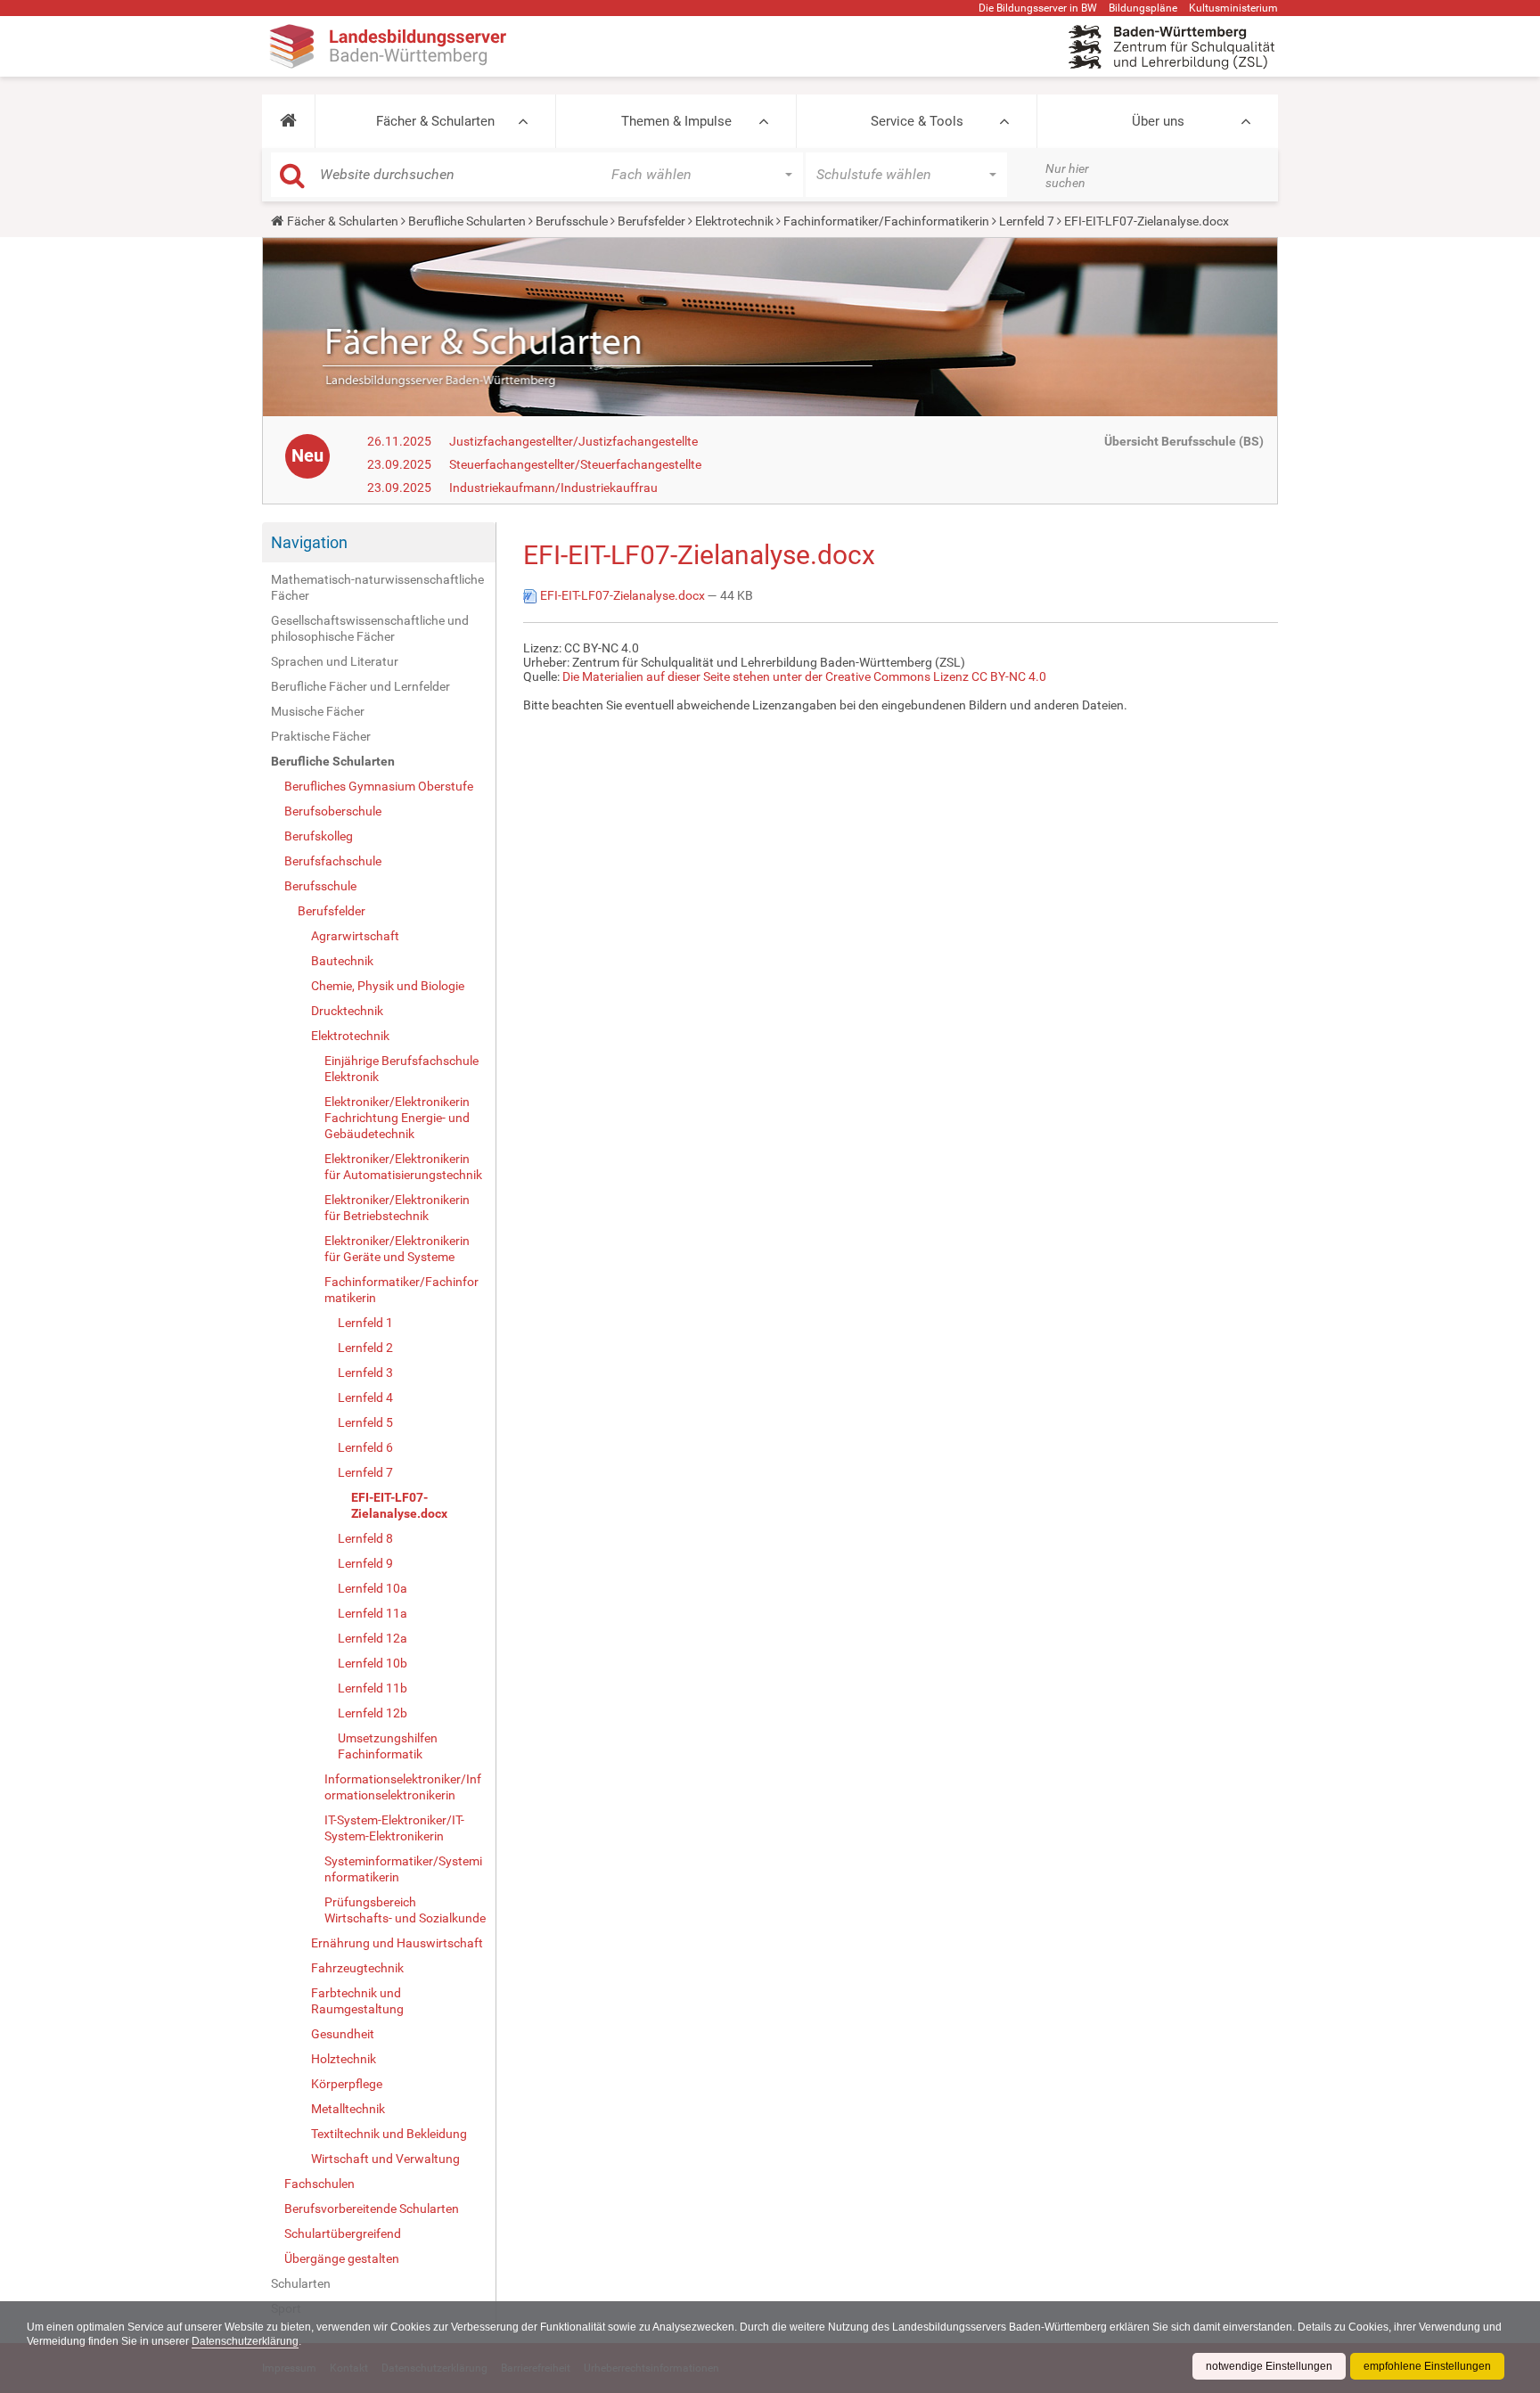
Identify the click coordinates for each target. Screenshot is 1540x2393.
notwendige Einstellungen (1269, 2366)
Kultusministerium (1233, 8)
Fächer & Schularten (435, 121)
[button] (288, 121)
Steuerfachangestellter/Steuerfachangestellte (575, 464)
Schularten (301, 2283)
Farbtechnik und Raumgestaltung (357, 2001)
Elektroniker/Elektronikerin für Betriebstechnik (397, 1208)
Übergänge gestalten (342, 2258)
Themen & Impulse (676, 121)
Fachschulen (319, 2184)
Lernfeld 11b (373, 1688)
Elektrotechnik (734, 221)
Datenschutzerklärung (245, 2341)
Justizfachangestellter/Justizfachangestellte (573, 441)
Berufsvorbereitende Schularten (372, 2209)
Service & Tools (917, 121)
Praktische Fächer (321, 736)
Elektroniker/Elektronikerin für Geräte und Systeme (397, 1249)
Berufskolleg (319, 836)
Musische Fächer (318, 711)
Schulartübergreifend (343, 2233)
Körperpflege (347, 2084)
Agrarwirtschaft (355, 936)
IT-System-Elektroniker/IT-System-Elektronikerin (394, 1828)
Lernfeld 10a (373, 1588)
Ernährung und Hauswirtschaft (397, 1943)
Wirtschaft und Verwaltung (385, 2159)
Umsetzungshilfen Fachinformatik (388, 1746)
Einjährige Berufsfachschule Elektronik (401, 1069)
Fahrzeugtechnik (357, 1968)
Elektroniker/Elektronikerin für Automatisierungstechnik (403, 1167)
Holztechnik (344, 2059)
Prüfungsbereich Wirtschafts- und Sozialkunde (405, 1910)
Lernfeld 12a (373, 1638)
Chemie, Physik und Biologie (388, 986)
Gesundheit (343, 2034)
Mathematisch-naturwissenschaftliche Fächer (377, 587)
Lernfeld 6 (365, 1447)
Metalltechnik (348, 2109)
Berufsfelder (651, 221)
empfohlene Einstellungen (1427, 2366)
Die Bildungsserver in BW (1038, 8)
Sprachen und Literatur (335, 661)
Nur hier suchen (1067, 176)
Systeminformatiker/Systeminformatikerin (403, 1869)
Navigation (309, 542)
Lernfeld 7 (1027, 221)
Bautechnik (342, 961)
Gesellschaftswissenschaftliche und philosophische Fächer (370, 628)
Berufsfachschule (333, 861)
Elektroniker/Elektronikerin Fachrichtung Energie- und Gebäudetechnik (397, 1118)
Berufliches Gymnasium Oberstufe (379, 786)
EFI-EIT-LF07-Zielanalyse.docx (399, 1505)
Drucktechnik (347, 1011)
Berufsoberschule (333, 811)
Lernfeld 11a (373, 1613)
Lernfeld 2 (365, 1348)
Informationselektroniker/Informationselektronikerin (403, 1787)
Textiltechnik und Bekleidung (389, 2134)
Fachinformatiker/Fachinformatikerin (886, 221)
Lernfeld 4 (365, 1397)
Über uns (1158, 121)
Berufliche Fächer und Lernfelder (360, 686)
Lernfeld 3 (365, 1373)
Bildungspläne (1143, 8)
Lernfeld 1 (365, 1323)
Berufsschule (572, 221)
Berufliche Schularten (467, 221)
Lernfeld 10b (373, 1663)
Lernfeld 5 (365, 1422)
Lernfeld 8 (365, 1538)
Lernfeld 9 (365, 1563)
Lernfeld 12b (373, 1713)
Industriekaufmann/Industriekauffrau (553, 488)
